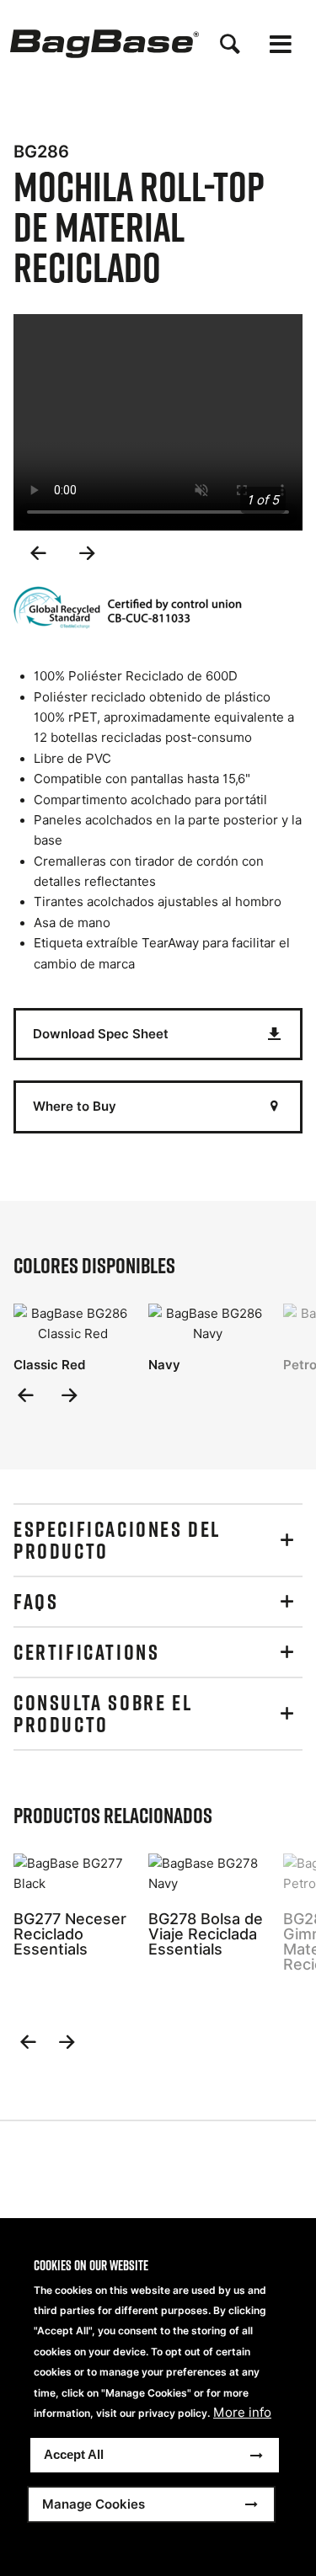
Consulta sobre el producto (103, 1714)
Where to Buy (75, 1106)
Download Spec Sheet (101, 1034)
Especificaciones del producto (117, 1540)
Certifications (86, 1652)
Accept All (74, 2454)
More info (242, 2413)
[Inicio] (104, 44)
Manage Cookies (94, 2504)
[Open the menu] (281, 44)
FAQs (36, 1602)
